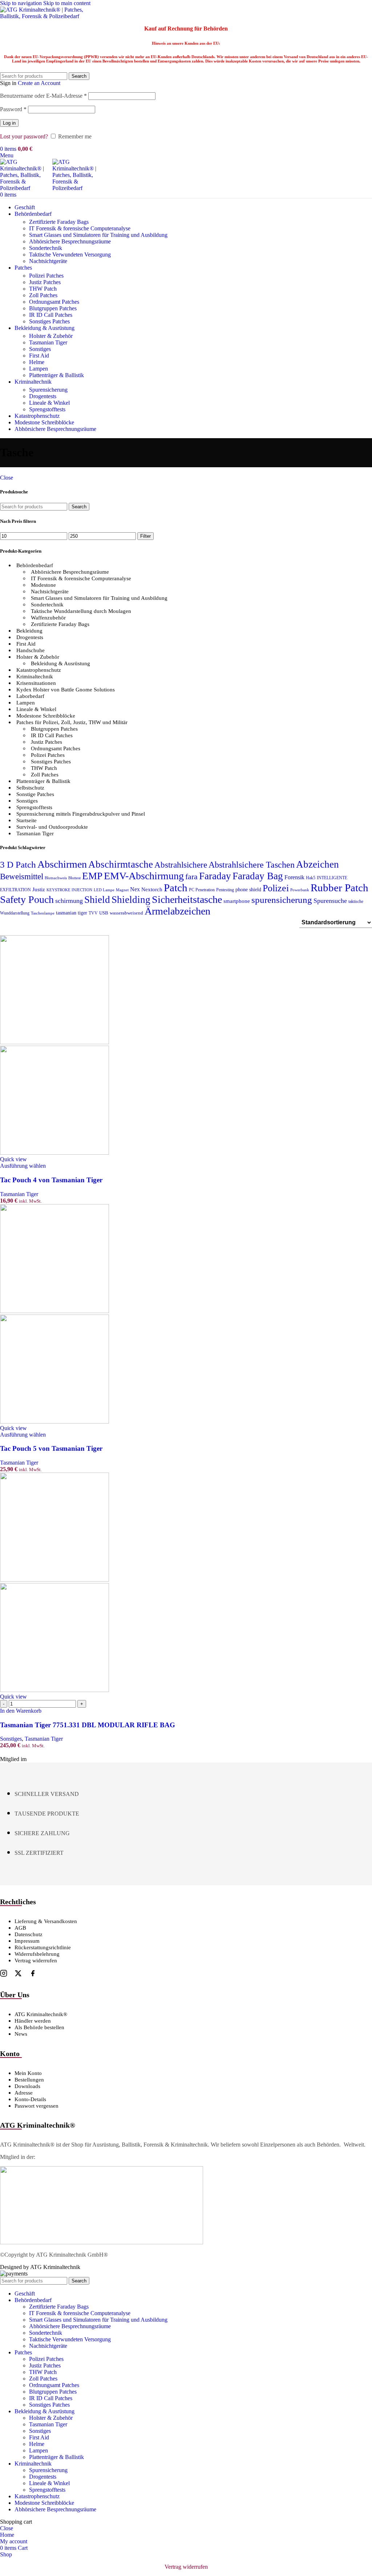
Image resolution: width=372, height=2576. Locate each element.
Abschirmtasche (121, 864)
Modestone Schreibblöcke (46, 716)
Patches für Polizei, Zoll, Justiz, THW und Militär (72, 722)
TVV (93, 913)
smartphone (237, 901)
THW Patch (43, 289)
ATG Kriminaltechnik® (41, 2014)
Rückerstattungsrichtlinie (43, 1947)
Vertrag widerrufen (36, 1961)
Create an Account (39, 83)
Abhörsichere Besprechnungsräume (70, 241)
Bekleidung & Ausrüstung (60, 663)
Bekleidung (29, 631)
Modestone (43, 585)
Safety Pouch (27, 899)
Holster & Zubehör (51, 336)
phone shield (248, 890)
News (21, 2034)
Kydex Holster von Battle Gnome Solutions (66, 690)
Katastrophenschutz (39, 670)
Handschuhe (31, 650)
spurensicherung (282, 900)
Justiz (39, 889)
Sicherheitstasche (187, 899)
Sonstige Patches (35, 794)
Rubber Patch (339, 888)
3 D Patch (18, 865)
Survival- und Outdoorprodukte (52, 827)
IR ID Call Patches (51, 315)
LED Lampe (104, 890)
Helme (37, 362)
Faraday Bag (258, 876)
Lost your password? (24, 136)
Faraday (215, 876)
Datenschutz (29, 1934)
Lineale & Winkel (49, 403)
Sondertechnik (46, 248)
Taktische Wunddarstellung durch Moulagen (81, 611)
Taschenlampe (43, 913)
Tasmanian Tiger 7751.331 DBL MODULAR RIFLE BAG (88, 1725)
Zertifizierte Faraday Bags (59, 222)
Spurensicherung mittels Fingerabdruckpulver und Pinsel (81, 814)
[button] (21, 1711)
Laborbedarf (30, 696)
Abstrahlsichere (181, 865)
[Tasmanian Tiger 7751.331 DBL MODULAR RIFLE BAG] (54, 1580)
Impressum (27, 1941)
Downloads (27, 2086)
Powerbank (300, 890)
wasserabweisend (126, 913)
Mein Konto (28, 2073)
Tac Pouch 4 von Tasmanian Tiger (51, 1180)
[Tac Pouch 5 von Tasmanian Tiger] (54, 1311)
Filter (145, 536)
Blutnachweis (56, 878)
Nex (135, 889)
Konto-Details (30, 2099)
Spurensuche (330, 901)
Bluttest (74, 878)
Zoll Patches (43, 295)
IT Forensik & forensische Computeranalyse (80, 228)
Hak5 (311, 878)
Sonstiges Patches (49, 321)
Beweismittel (22, 876)
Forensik (294, 877)
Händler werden (33, 2021)
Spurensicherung (48, 390)
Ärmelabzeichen (177, 911)
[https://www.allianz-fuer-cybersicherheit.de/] (102, 2242)
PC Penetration (202, 890)
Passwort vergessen (37, 2106)
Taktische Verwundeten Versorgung (70, 255)
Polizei (276, 888)
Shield (97, 900)
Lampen (39, 369)
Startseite (27, 820)
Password (13, 109)
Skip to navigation (22, 3)
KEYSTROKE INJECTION (69, 890)
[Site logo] (45, 16)
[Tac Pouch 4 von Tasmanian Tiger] (54, 1042)
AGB (20, 1928)
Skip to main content (67, 3)
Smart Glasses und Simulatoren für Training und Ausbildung (98, 235)
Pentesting (225, 890)
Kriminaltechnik (35, 677)
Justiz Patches (45, 282)
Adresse (24, 2093)
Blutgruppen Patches (53, 308)
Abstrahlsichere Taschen (252, 865)
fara (191, 877)
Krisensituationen (36, 683)
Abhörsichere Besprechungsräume (70, 572)
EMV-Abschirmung (144, 876)
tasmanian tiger (72, 913)
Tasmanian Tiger (48, 342)
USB (104, 913)
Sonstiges (40, 349)
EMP (92, 876)
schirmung (69, 901)
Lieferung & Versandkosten (46, 1921)
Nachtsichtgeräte (48, 261)
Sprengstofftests (47, 409)
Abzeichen (318, 864)
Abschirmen (62, 864)
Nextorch (152, 889)
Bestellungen (29, 2080)
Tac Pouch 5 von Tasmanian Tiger (51, 1448)
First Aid (39, 356)
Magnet (122, 890)
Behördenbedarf (35, 565)
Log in (9, 123)
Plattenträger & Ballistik (56, 375)
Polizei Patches (46, 276)
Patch (176, 888)
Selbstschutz (30, 788)
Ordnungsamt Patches (54, 302)
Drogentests (43, 396)
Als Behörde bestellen (39, 2027)
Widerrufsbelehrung (37, 1954)
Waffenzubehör (48, 618)
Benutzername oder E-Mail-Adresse (43, 96)
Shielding (131, 900)
